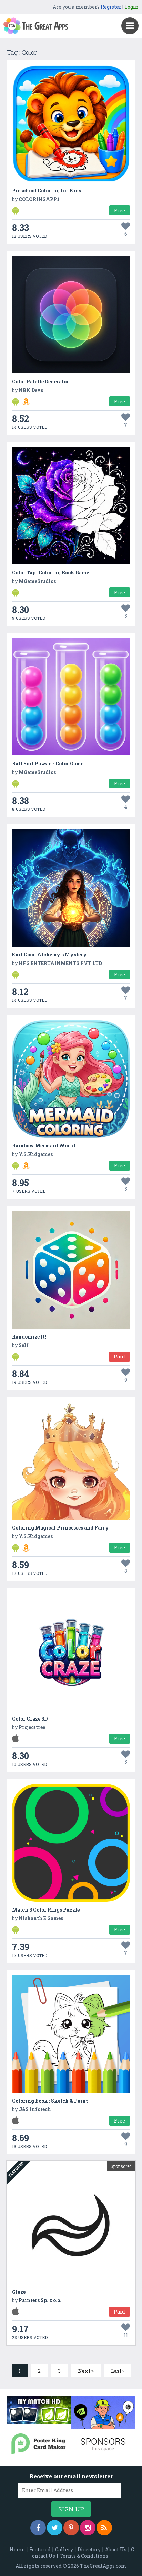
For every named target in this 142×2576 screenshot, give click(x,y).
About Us (116, 2549)
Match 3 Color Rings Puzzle (46, 1910)
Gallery (64, 2549)
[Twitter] (55, 2528)
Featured (40, 2549)
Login (131, 7)
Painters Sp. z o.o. (40, 2300)
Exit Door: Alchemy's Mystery (49, 955)
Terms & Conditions (84, 2556)
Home (17, 2549)
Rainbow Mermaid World (44, 1146)
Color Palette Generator (40, 382)
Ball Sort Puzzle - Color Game (48, 764)
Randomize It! (29, 1337)
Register (111, 7)
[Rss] (104, 2528)
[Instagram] (88, 2528)
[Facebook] (38, 2528)
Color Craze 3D (30, 1719)
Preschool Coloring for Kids (47, 191)
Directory (89, 2549)
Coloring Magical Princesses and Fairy (60, 1528)
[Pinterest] (71, 2528)
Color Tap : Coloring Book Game (50, 573)
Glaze (19, 2292)
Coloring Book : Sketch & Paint (50, 2101)
